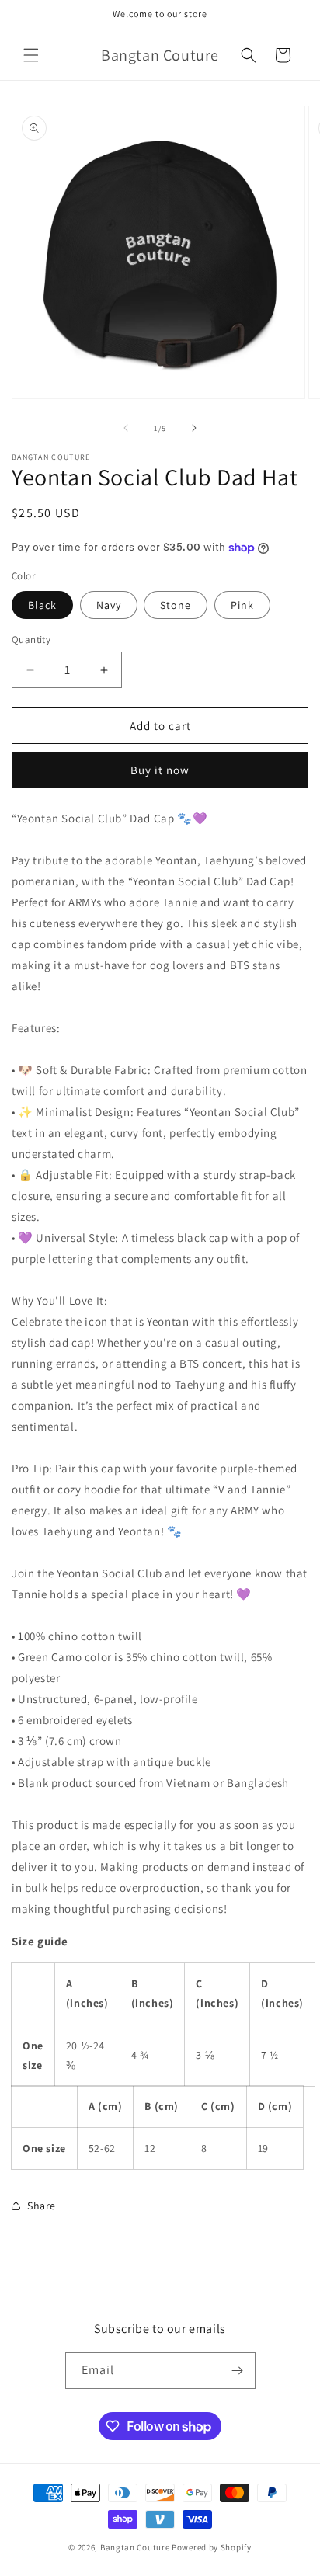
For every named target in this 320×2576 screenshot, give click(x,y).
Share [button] (42, 2206)
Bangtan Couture (135, 2547)
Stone (176, 605)
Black (42, 605)
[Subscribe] (238, 2371)
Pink (242, 605)
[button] (31, 55)
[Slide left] (126, 428)
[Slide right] (194, 428)
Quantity (31, 640)
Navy (109, 605)
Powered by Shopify (212, 2547)
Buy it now (160, 770)
